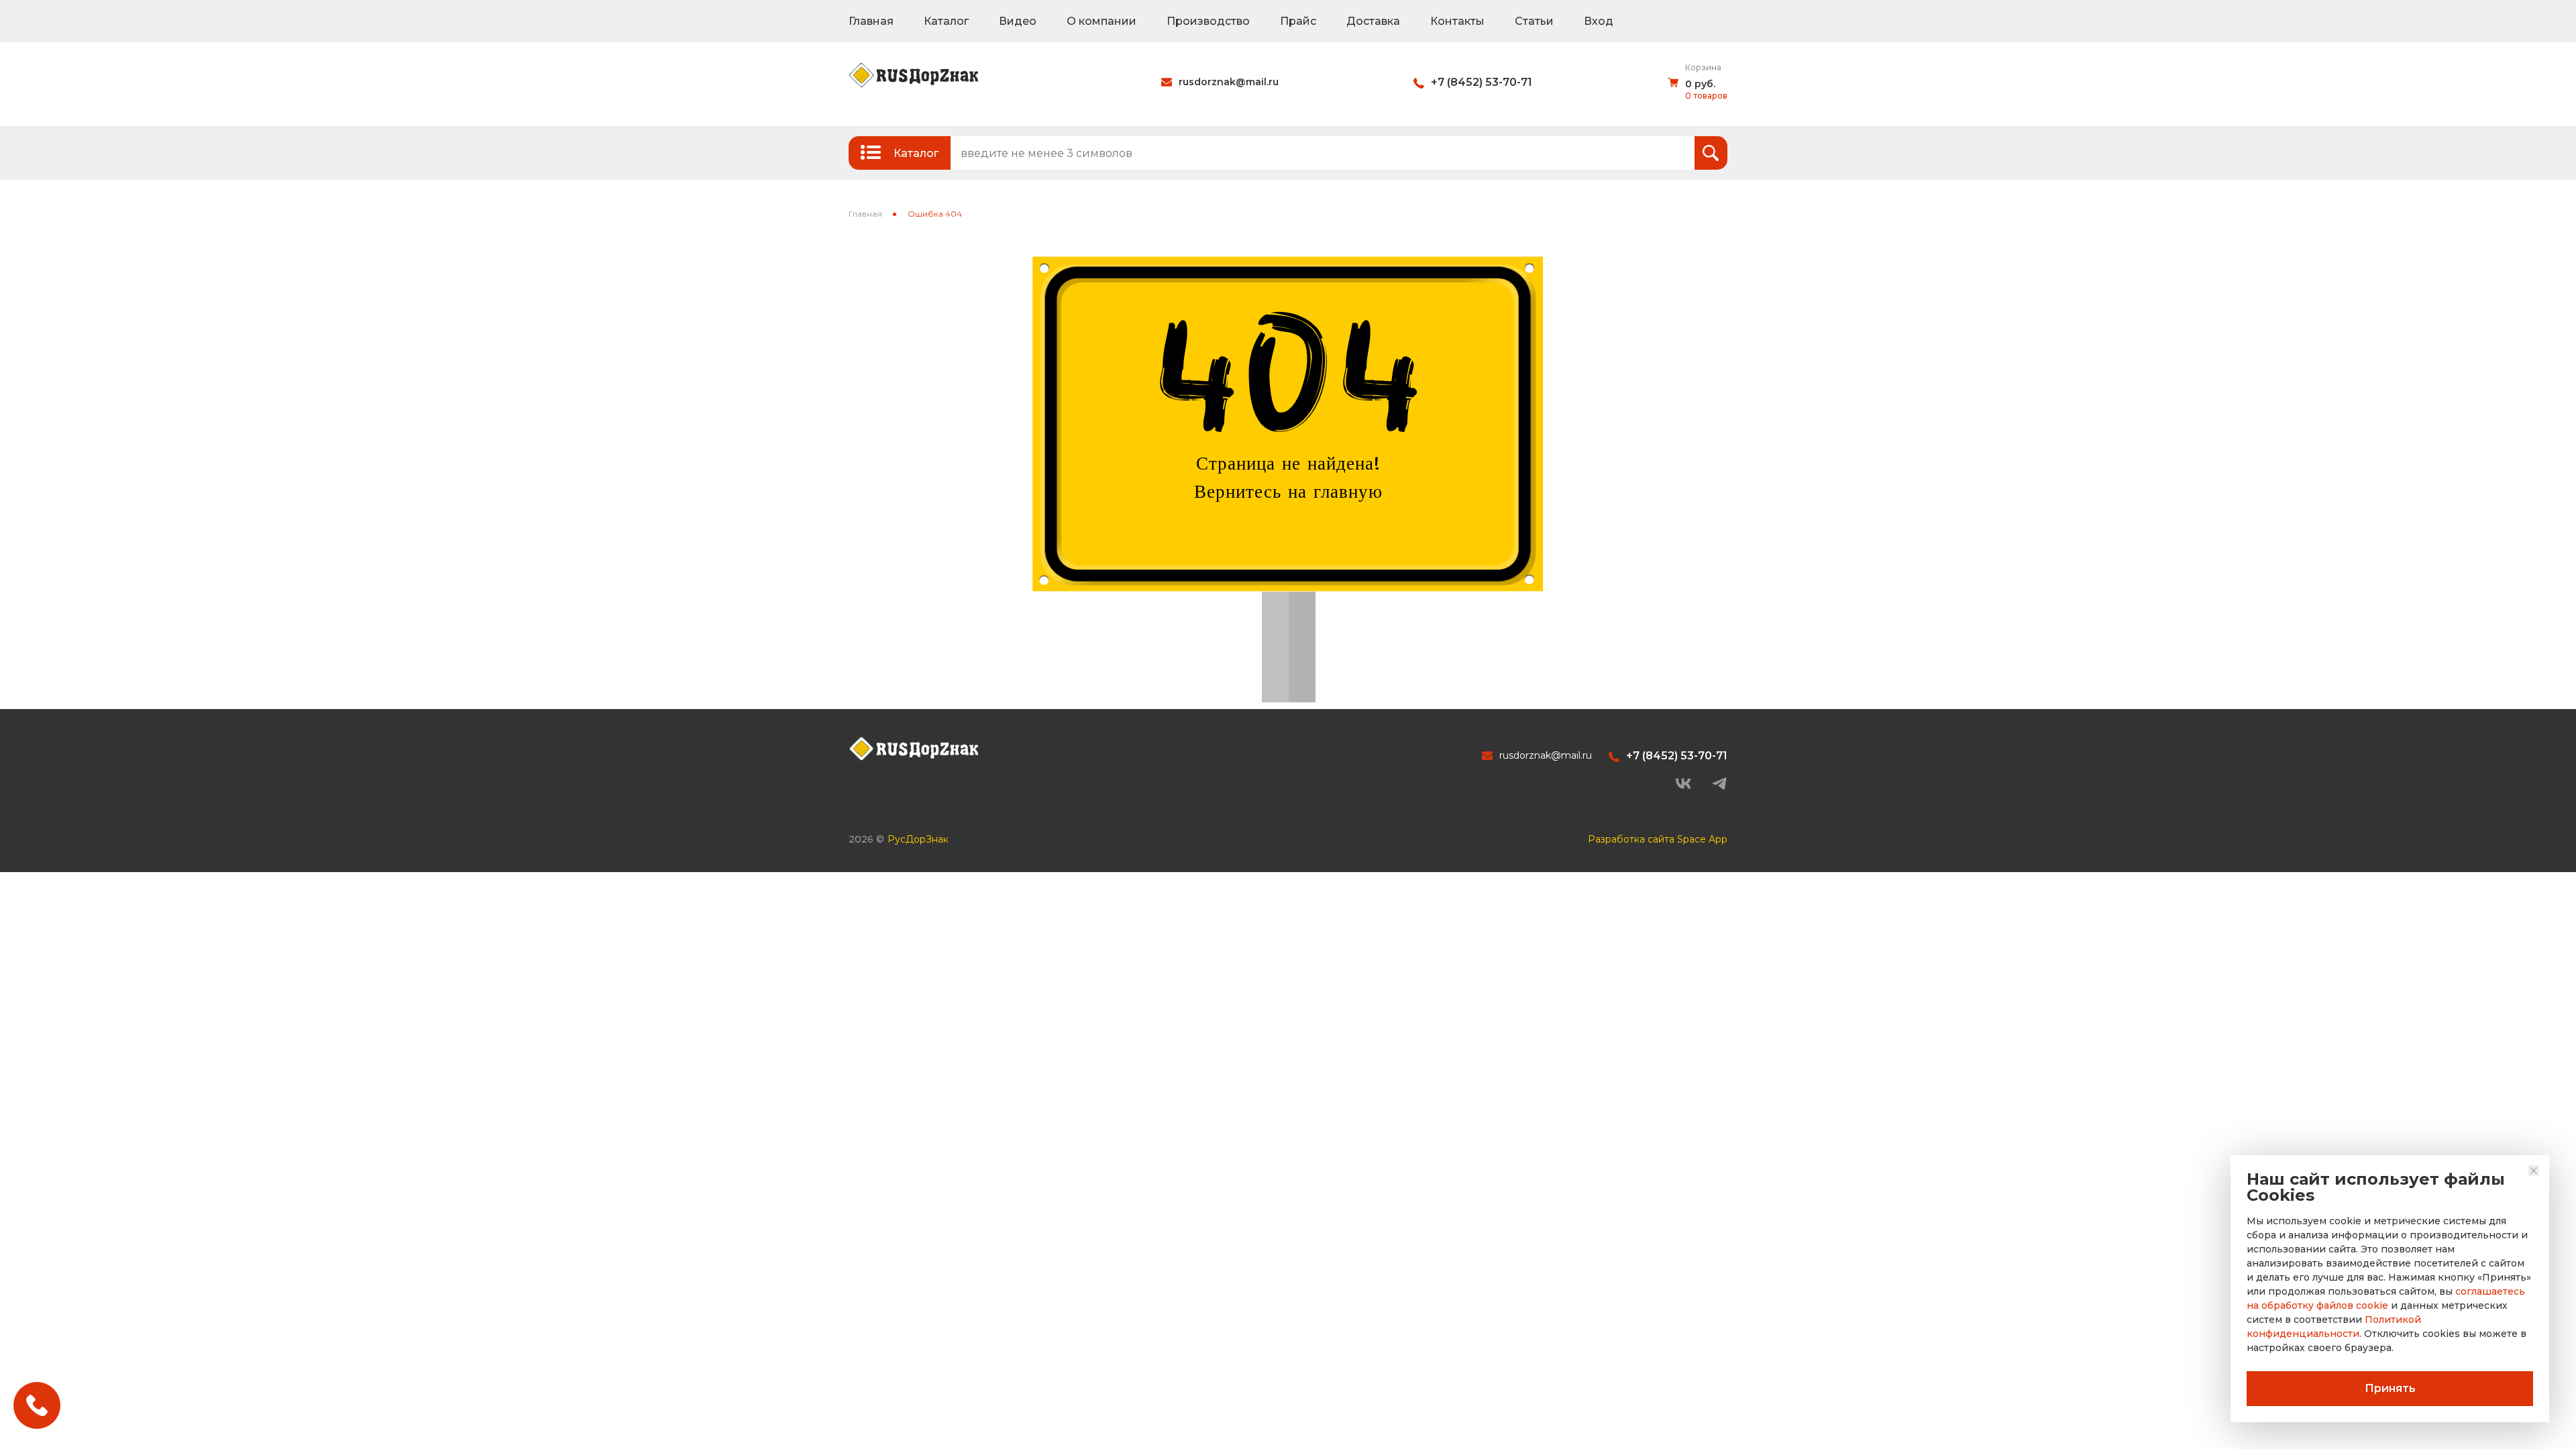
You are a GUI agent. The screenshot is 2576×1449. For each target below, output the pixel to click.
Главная (871, 21)
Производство (1208, 21)
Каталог (946, 21)
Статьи (1534, 21)
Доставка (1373, 21)
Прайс (1298, 21)
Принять (2390, 1388)
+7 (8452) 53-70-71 (1482, 82)
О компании (1102, 21)
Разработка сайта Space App (1658, 839)
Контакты (1457, 21)
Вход (1599, 21)
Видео (1018, 21)
